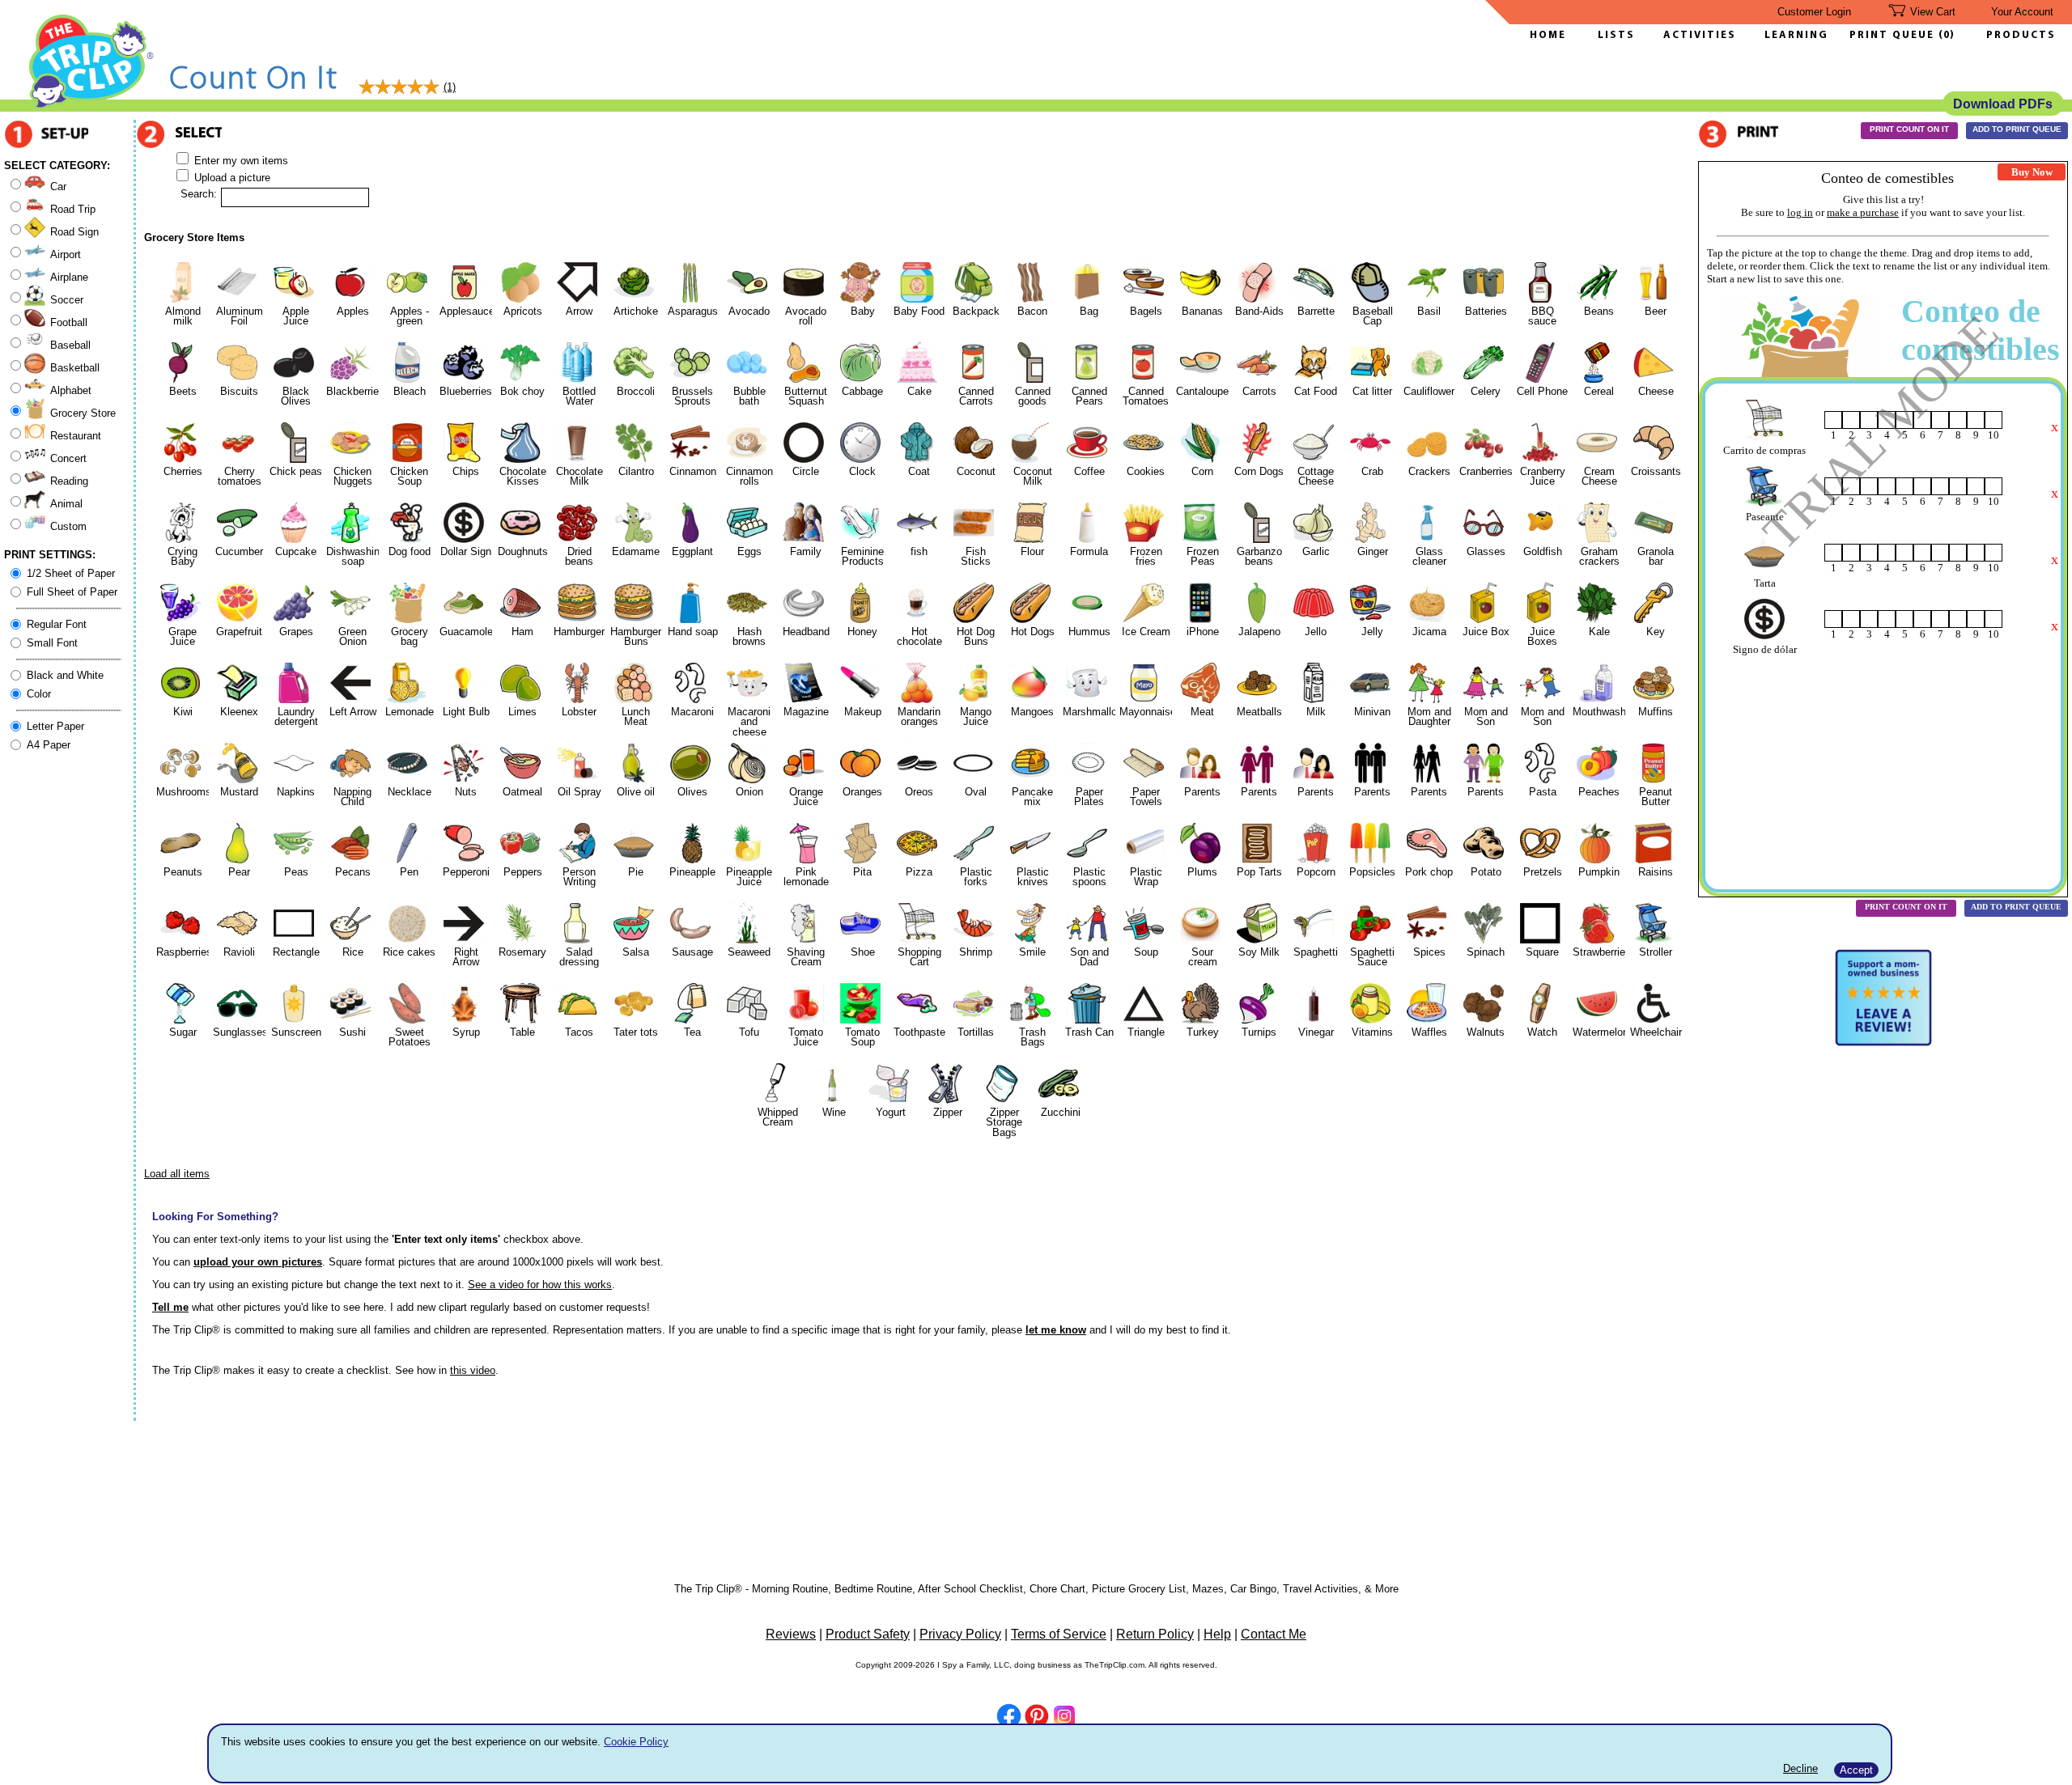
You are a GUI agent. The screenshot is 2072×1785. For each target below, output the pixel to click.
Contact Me (1274, 1634)
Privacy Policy (960, 1634)
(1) (450, 87)
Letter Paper (55, 726)
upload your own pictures (258, 1262)
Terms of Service (1059, 1634)
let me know (1056, 1330)
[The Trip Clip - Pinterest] (1037, 1718)
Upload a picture (231, 178)
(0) (1947, 35)
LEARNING (1792, 35)
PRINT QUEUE (1894, 35)
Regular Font (57, 624)
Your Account (2022, 12)
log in (1800, 212)
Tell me (170, 1307)
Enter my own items (240, 161)
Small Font (52, 643)
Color (39, 694)
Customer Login (1814, 12)
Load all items (177, 1174)
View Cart (1933, 12)
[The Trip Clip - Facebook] (1009, 1717)
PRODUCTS (2021, 35)
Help (1217, 1634)
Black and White (65, 675)
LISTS (1616, 35)
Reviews (791, 1634)
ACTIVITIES (1700, 35)
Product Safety (868, 1634)
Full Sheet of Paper (72, 592)
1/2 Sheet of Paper (71, 573)
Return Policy (1155, 1634)
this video (473, 1370)
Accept (1856, 1770)
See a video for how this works (540, 1285)
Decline (1800, 1768)
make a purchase (1863, 212)
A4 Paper (49, 745)
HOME (1548, 35)
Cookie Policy (636, 1742)
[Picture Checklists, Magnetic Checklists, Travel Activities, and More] (92, 106)
